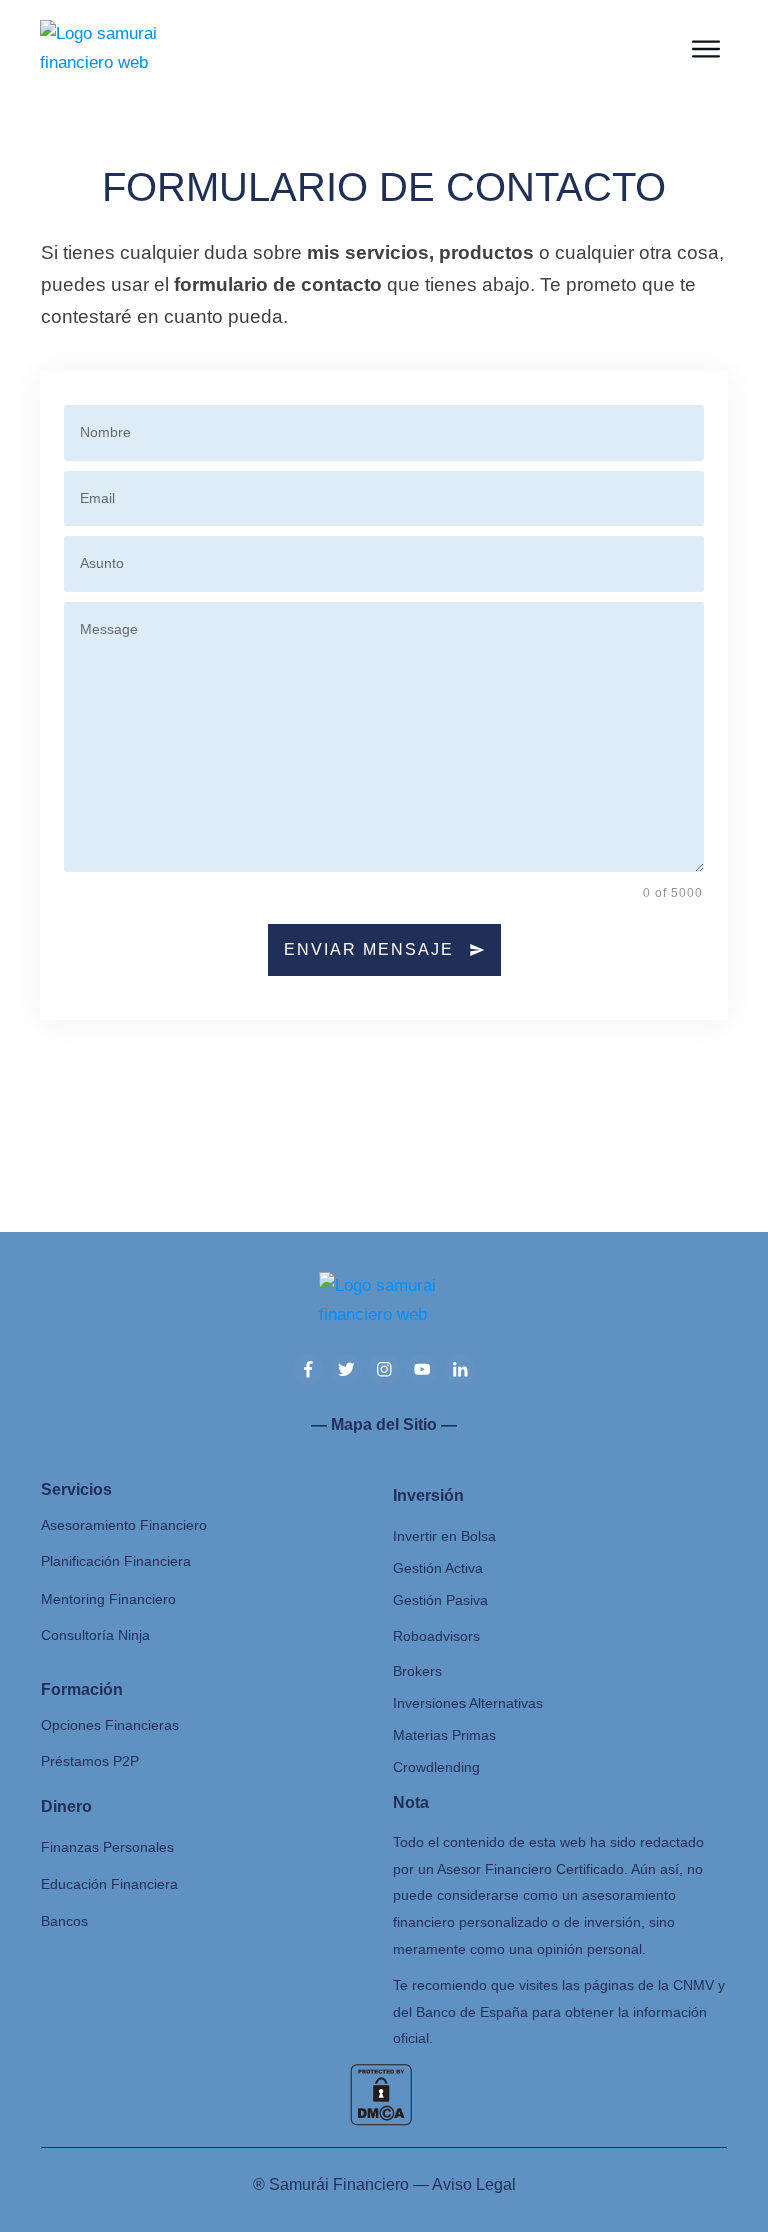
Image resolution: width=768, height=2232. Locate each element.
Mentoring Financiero (108, 1599)
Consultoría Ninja (95, 1635)
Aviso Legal (474, 2184)
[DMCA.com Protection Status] (381, 2093)
